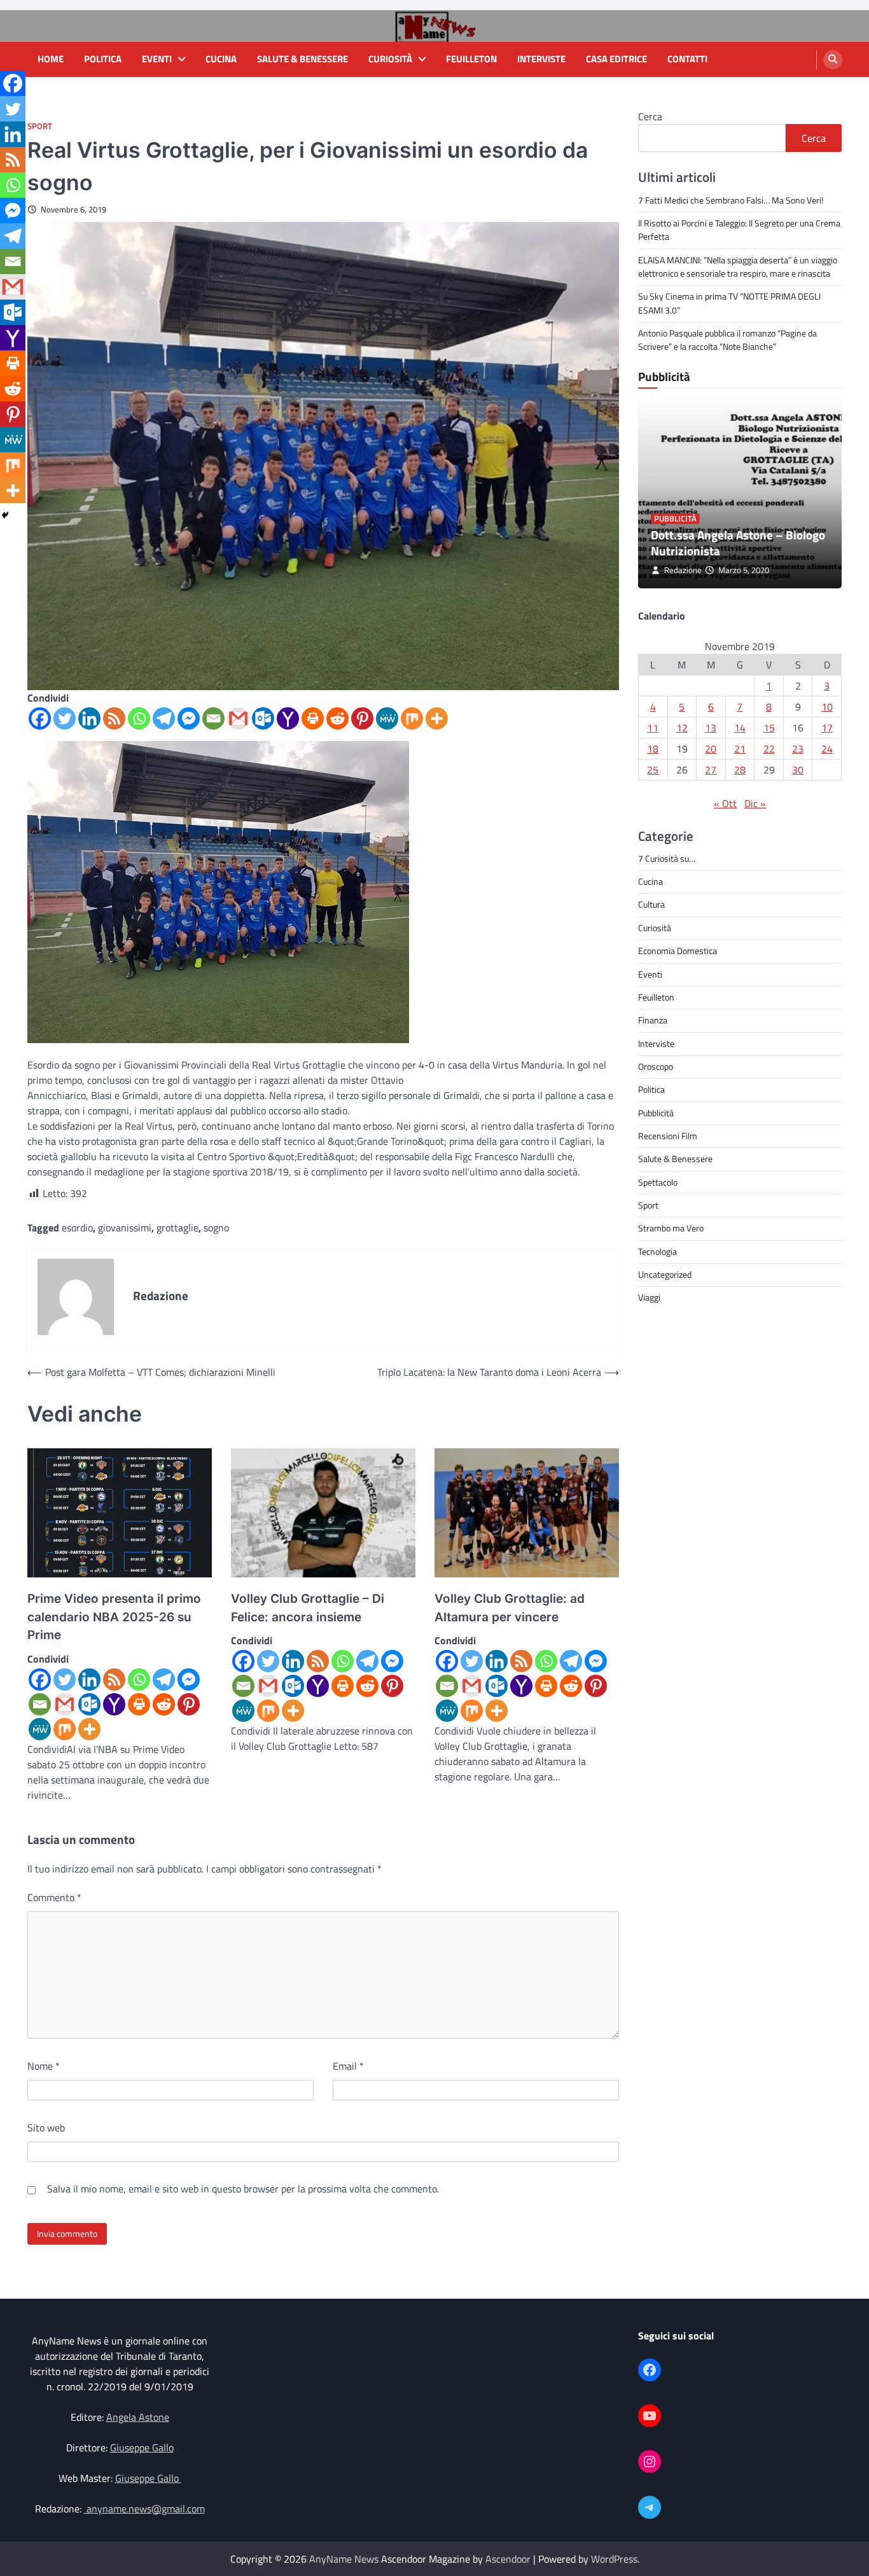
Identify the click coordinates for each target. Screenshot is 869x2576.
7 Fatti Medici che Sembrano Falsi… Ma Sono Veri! (731, 200)
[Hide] (5, 515)
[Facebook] (40, 718)
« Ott (725, 803)
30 (798, 769)
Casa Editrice (616, 59)
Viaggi (649, 1298)
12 (682, 727)
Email (348, 2066)
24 (827, 748)
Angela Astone (138, 2417)
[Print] (313, 718)
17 (827, 727)
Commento (54, 1897)
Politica (103, 59)
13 (711, 727)
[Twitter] (65, 718)
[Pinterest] (362, 718)
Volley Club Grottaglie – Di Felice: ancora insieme (308, 1608)
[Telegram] (164, 718)
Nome (44, 2066)
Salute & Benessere (302, 59)
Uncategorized (665, 1275)
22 (769, 748)
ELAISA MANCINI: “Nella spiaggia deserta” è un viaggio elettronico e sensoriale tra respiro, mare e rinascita (738, 266)
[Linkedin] (89, 718)
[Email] (213, 718)
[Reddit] (337, 718)
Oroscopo (656, 1066)
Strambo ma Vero (671, 1228)
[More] (437, 718)
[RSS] (114, 718)
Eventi (157, 59)
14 (740, 727)
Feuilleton (471, 59)
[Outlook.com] (263, 718)
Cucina (221, 59)
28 (740, 769)
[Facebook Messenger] (189, 718)
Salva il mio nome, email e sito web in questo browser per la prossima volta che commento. (243, 2189)
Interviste (541, 59)
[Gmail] (238, 718)
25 (653, 769)
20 (711, 748)
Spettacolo (658, 1182)
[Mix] (412, 718)
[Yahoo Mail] (288, 718)
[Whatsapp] (139, 718)
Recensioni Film (668, 1135)
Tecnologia (657, 1251)
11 (653, 727)
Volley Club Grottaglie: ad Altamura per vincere (510, 1608)
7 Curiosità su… (667, 858)
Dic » (755, 803)
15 (769, 727)
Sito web (46, 2128)
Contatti (687, 59)
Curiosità (390, 59)
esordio (77, 1228)
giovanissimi (125, 1228)
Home (51, 59)
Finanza (653, 1020)
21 (740, 748)
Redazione (683, 570)
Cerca (650, 116)
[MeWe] (387, 718)
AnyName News (344, 2559)
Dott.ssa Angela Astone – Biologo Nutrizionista (738, 543)
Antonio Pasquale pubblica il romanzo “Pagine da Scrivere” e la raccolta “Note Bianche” (727, 340)
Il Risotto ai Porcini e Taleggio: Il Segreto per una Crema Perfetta (739, 230)
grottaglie (177, 1228)
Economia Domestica (678, 951)
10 (827, 706)
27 (711, 769)
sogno (216, 1228)
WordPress (614, 2559)
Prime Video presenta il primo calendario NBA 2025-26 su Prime (114, 1617)
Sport (40, 126)
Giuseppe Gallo (142, 2448)
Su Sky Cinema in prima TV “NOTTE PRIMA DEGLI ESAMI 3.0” (729, 303)
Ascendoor (508, 2559)
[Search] (833, 60)
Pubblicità (675, 519)
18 (653, 748)
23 (798, 748)
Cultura (651, 904)
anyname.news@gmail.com (144, 2509)
